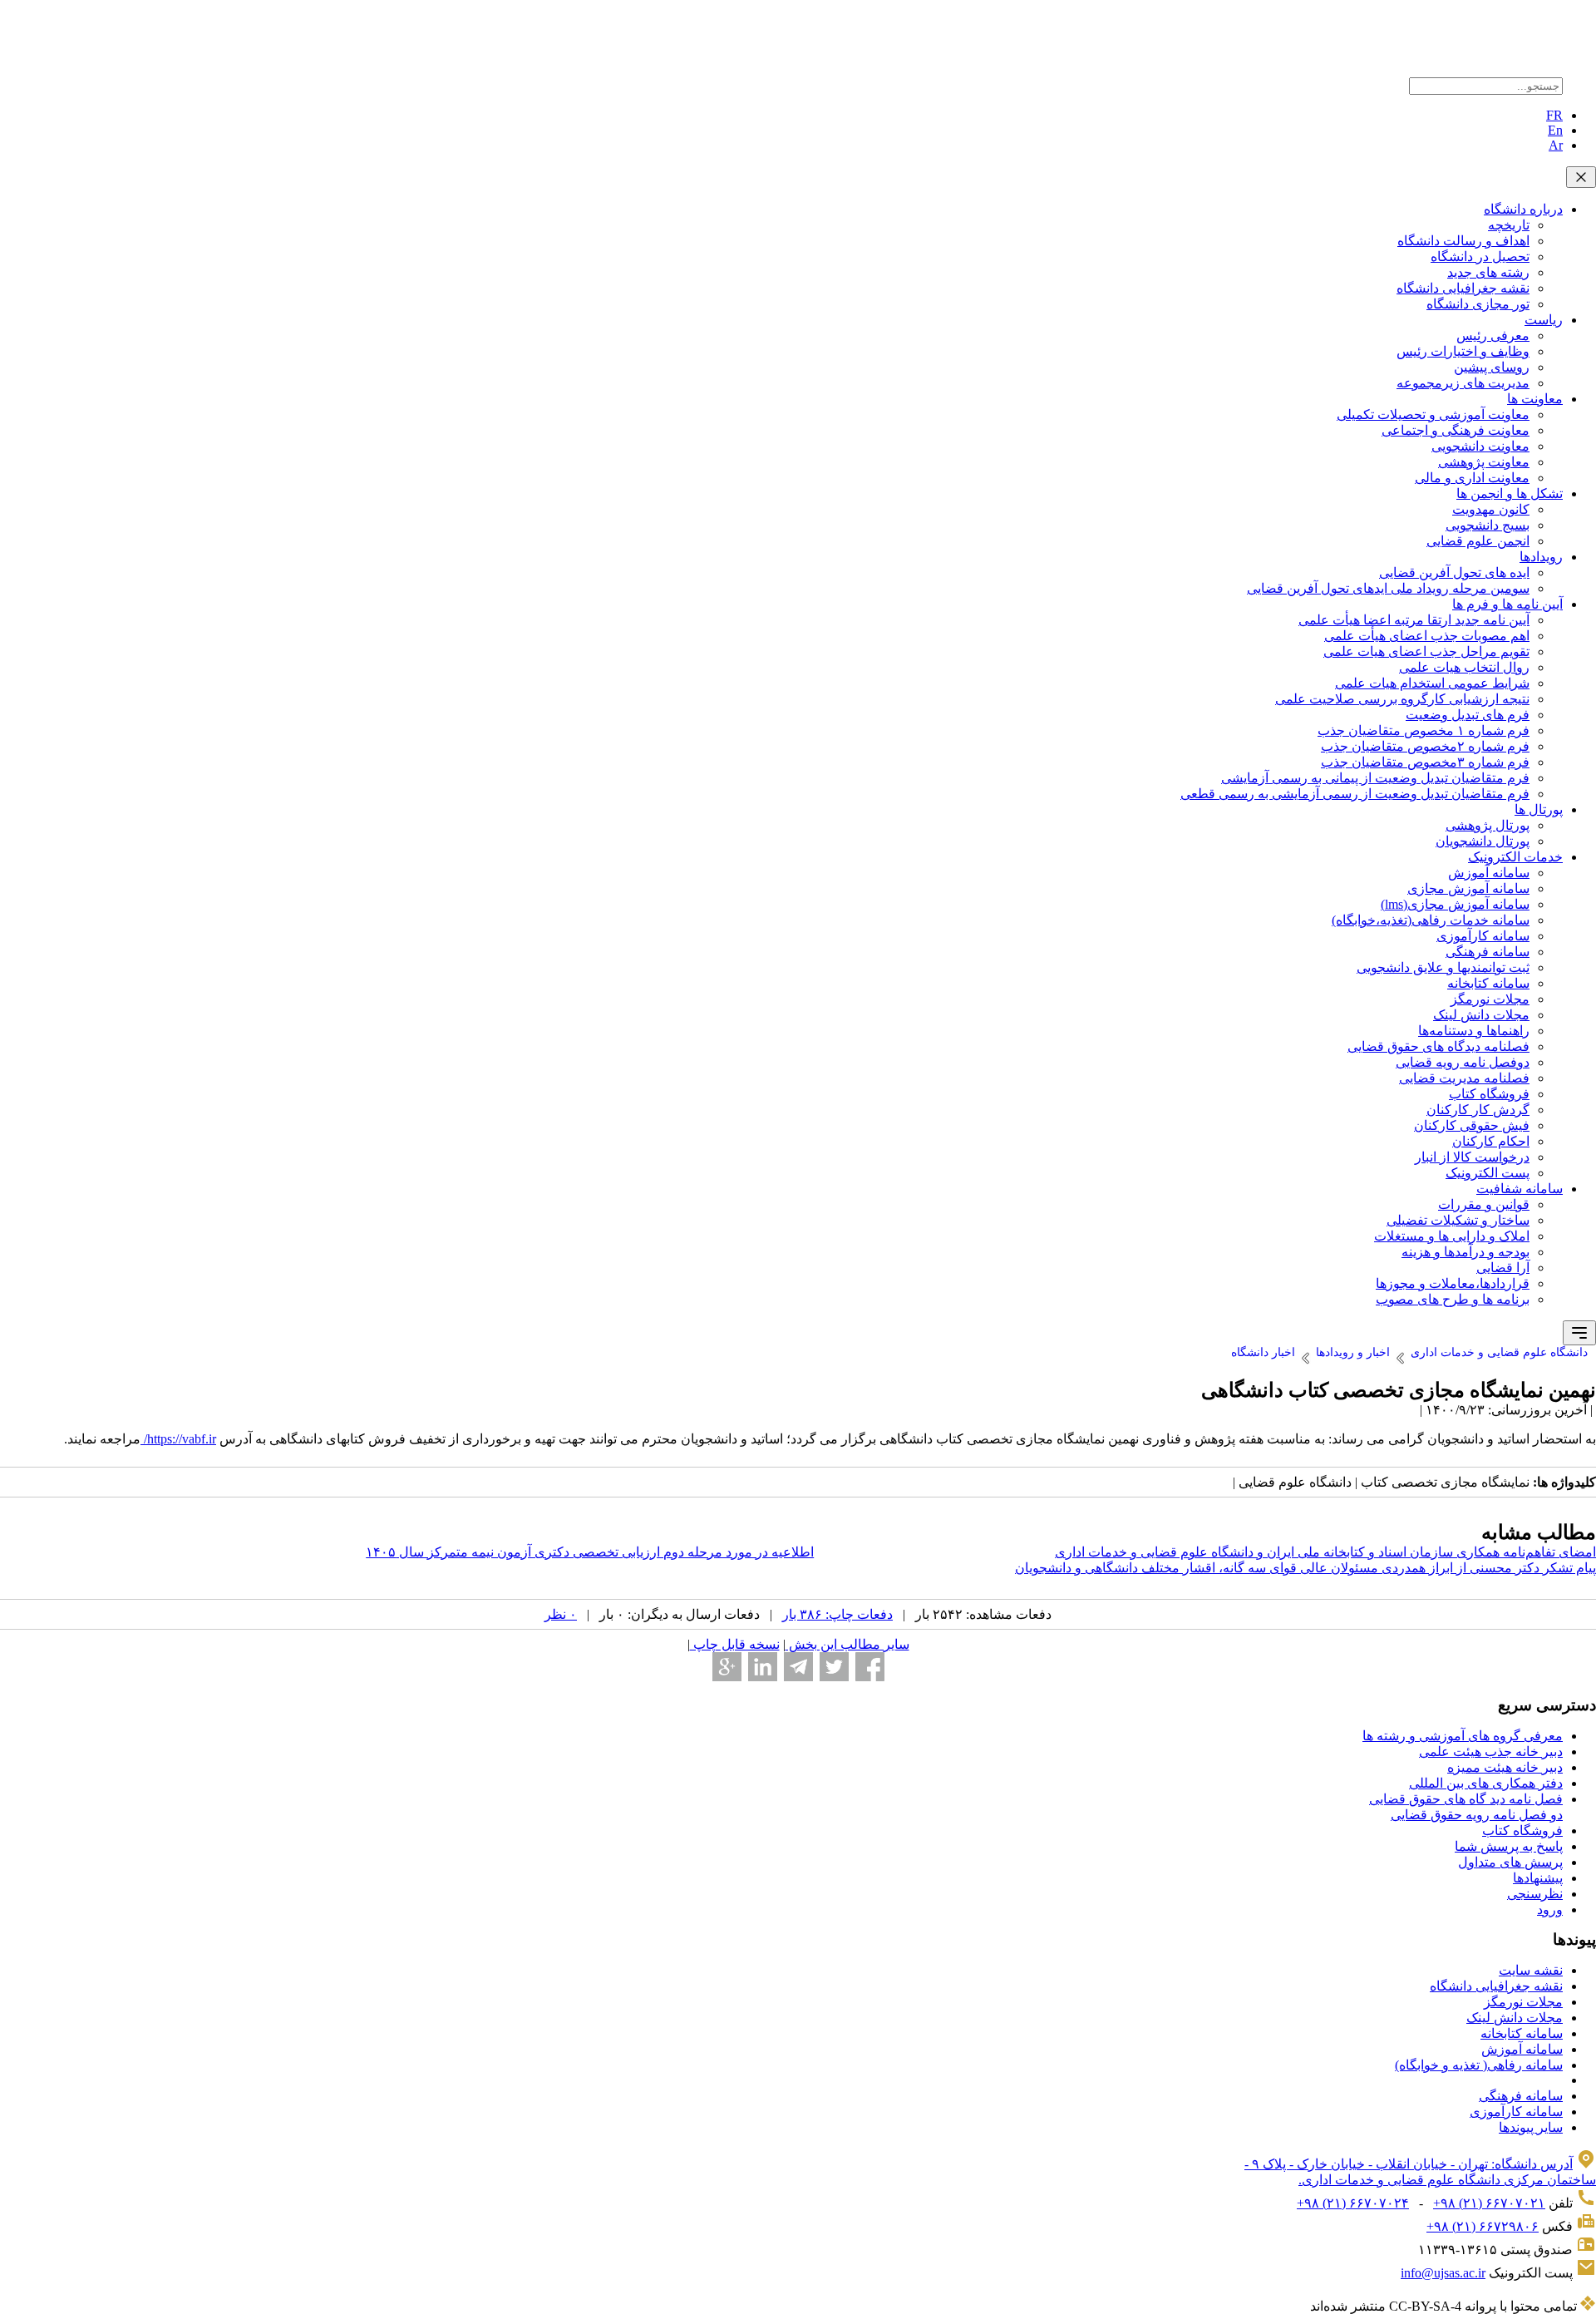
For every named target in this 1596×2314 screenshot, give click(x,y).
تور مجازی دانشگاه (1478, 304)
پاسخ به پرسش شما (1509, 1846)
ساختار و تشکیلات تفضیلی (1458, 1220)
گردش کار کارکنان (1478, 1110)
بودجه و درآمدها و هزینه (1465, 1252)
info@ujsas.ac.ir (1443, 2273)
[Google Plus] (727, 1667)
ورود (1550, 1909)
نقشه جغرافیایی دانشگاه (1463, 288)
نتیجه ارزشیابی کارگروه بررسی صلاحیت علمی (1402, 699)
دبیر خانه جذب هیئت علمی (1491, 1752)
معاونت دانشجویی (1480, 446)
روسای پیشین (1492, 367)
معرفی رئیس (1493, 336)
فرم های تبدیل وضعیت (1468, 715)
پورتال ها (1539, 809)
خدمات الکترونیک (1515, 857)
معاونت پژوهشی (1484, 462)
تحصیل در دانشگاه (1480, 257)
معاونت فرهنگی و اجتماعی (1456, 430)
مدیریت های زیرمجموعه (1463, 383)
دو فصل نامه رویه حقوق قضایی (1477, 1815)
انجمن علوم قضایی (1478, 541)
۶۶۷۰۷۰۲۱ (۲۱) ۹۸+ (1489, 2203)
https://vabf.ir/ (178, 1439)
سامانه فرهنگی (1488, 952)
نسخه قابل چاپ (735, 1644)
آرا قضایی (1503, 1268)
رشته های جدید (1488, 272)
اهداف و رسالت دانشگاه (1463, 241)
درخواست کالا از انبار (1472, 1157)
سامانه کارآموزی (1483, 936)
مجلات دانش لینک (1481, 1015)
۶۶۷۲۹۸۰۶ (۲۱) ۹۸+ (1483, 2226)
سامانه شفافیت (1520, 1189)
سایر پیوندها (1531, 2127)
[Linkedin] (763, 1667)
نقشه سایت (1531, 1970)
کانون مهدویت (1491, 509)
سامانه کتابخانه (1488, 983)
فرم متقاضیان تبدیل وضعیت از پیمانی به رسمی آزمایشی (1375, 778)
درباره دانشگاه (1523, 209)
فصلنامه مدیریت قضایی (1464, 1078)
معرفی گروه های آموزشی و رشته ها (1463, 1736)
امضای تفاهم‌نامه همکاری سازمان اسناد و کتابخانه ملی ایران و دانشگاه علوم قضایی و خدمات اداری (1325, 1552)
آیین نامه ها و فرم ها (1507, 604)
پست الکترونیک (1488, 1173)
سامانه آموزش (1489, 873)
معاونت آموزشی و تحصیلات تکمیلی (1433, 414)
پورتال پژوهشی (1488, 825)
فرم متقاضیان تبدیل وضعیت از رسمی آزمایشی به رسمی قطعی (1355, 794)
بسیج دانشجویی (1488, 525)
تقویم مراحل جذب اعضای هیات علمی (1426, 651)
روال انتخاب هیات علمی (1464, 667)
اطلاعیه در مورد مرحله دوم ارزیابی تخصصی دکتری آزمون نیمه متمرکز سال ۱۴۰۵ (590, 1552)
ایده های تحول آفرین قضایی (1454, 572)
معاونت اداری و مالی (1472, 478)
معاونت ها (1535, 399)
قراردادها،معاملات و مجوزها (1453, 1283)
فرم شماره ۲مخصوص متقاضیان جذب (1425, 746)
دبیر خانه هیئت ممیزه (1505, 1767)
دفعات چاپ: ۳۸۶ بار (837, 1614)
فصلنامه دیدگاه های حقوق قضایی (1438, 1046)
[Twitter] (834, 1667)
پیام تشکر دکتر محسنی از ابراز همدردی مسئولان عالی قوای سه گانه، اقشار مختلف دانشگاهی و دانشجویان (1305, 1568)
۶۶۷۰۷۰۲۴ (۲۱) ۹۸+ (1353, 2203)
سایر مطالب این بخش (847, 1644)
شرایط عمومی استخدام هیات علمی (1432, 683)
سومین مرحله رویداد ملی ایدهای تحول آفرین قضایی (1388, 588)
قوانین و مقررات (1484, 1204)
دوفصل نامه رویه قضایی (1463, 1062)
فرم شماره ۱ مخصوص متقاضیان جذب (1424, 730)
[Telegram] (798, 1667)
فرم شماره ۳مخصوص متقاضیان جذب (1425, 762)
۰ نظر (561, 1614)
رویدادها (1541, 557)
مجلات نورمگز (1490, 999)
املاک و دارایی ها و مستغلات (1452, 1236)
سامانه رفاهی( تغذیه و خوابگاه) (1479, 2065)
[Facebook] (870, 1667)
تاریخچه (1509, 225)
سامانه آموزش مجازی (1468, 888)
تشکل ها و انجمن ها (1510, 493)
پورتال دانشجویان (1483, 841)
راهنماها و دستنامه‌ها (1474, 1031)
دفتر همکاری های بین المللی (1486, 1783)
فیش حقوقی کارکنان (1472, 1125)
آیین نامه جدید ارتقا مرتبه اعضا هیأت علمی (1414, 620)
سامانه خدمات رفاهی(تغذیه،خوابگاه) (1431, 920)
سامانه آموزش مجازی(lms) (1455, 904)
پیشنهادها (1538, 1878)
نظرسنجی (1535, 1894)
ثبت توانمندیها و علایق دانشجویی (1443, 967)
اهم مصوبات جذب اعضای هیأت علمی (1427, 636)
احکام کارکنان (1491, 1141)
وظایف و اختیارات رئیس (1463, 351)
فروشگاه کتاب (1489, 1094)
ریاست (1544, 320)
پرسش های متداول (1510, 1862)
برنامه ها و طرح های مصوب (1453, 1299)
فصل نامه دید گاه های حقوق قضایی (1466, 1799)
